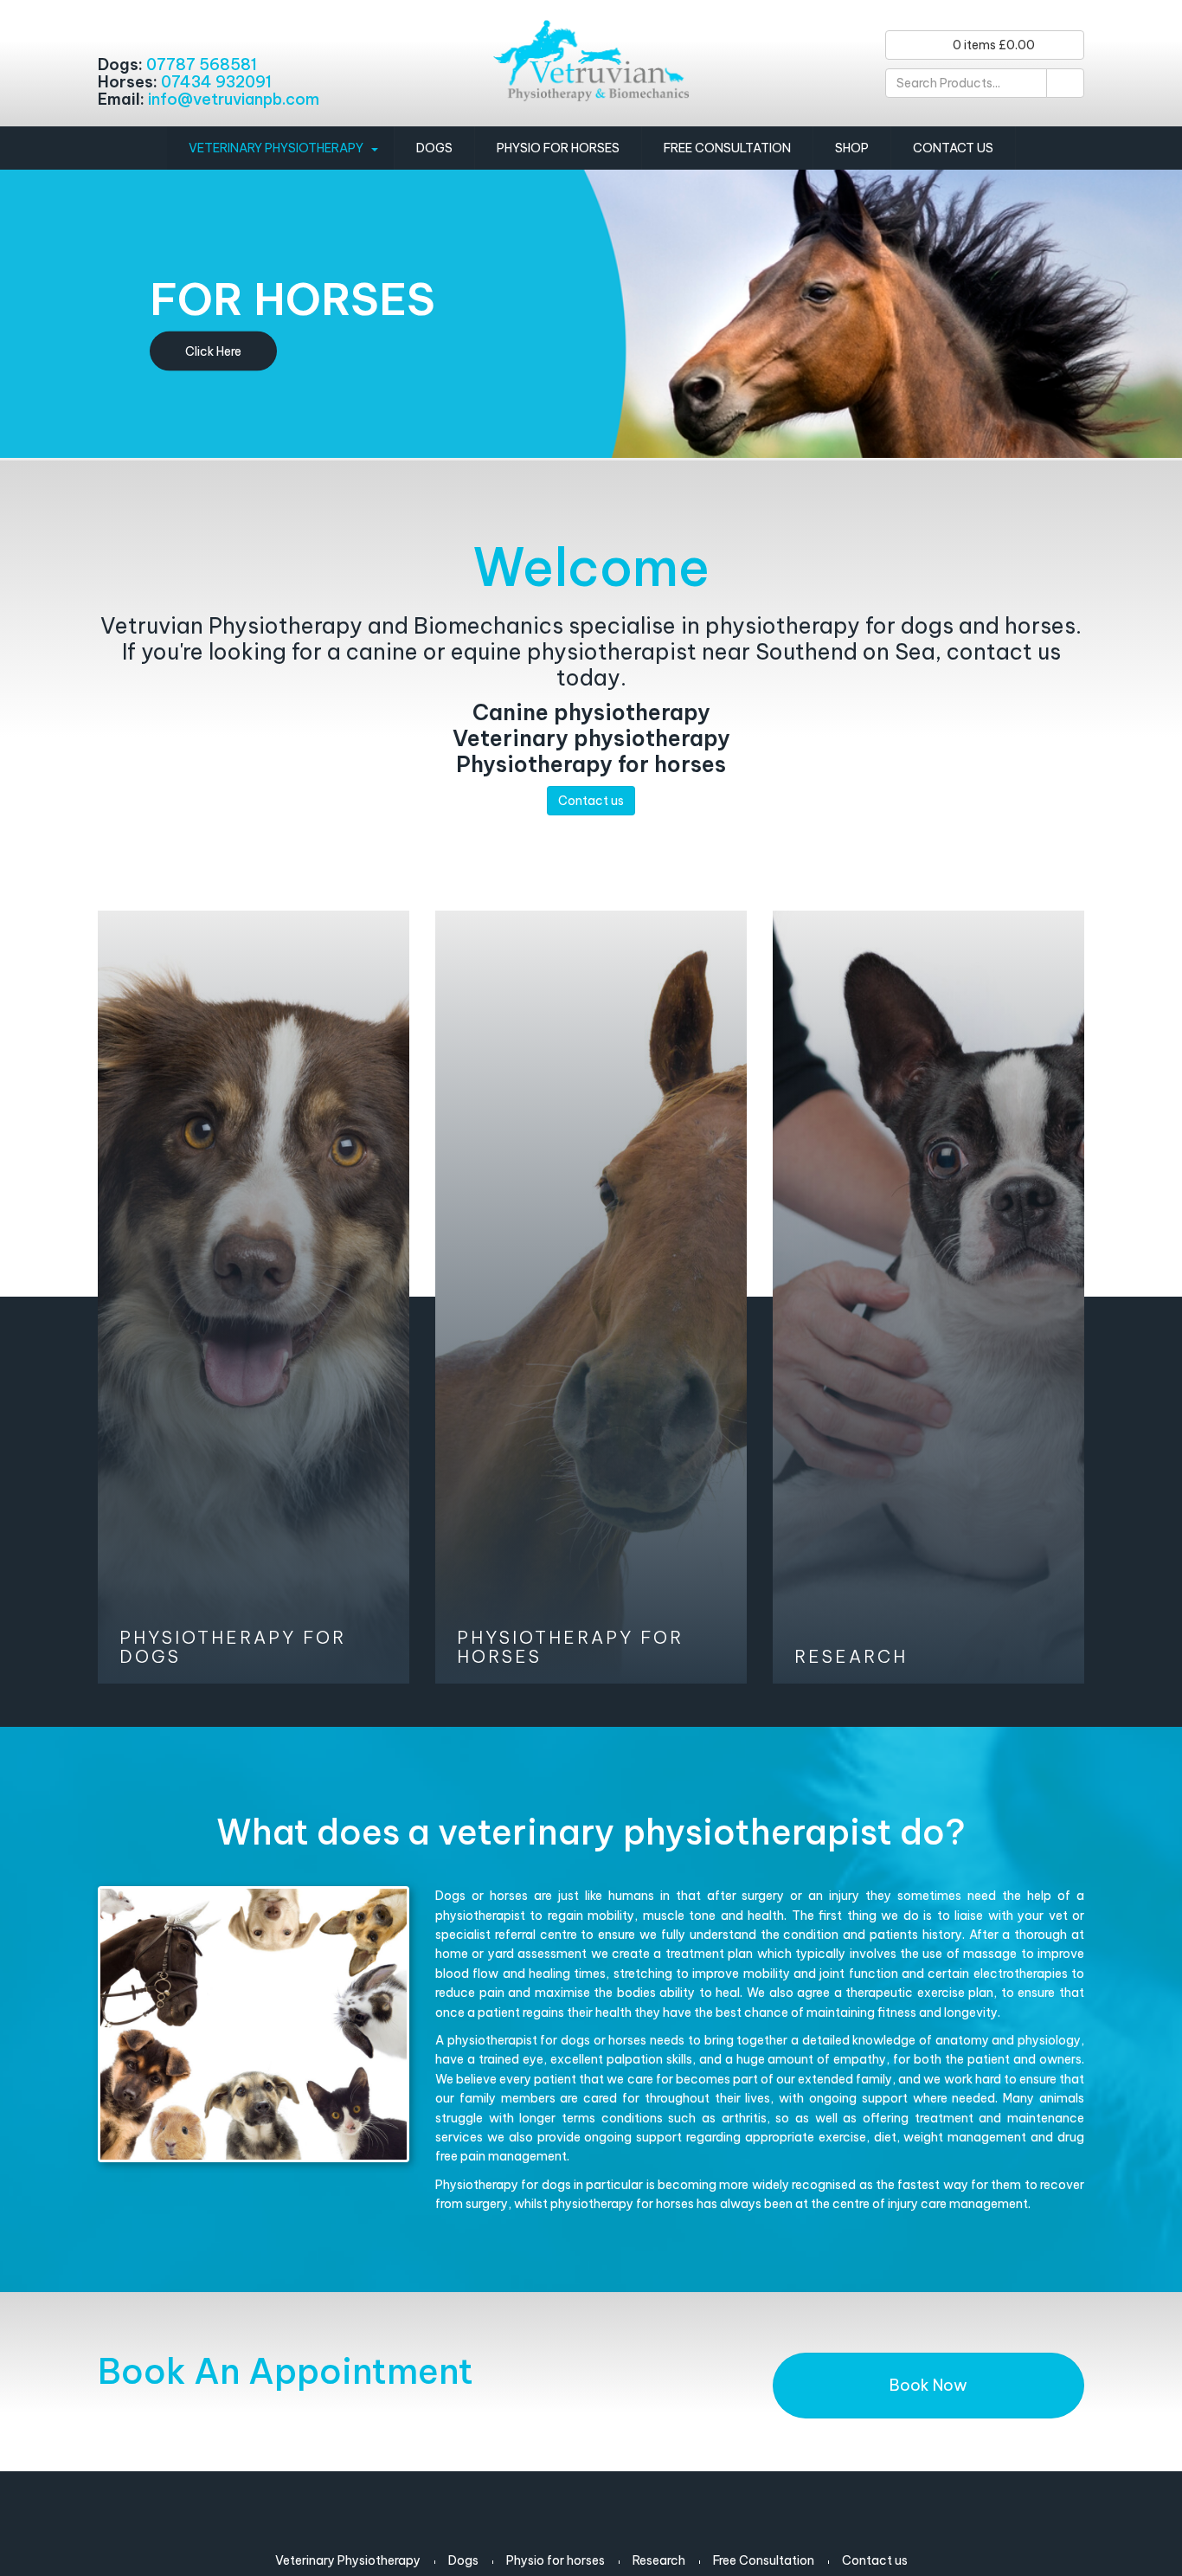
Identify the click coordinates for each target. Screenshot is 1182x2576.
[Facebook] (117, 28)
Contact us (953, 148)
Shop (852, 148)
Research (659, 2560)
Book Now (928, 2385)
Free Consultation (727, 148)
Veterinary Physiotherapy (276, 148)
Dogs (434, 148)
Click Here (213, 351)
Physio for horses (558, 148)
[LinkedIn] (161, 28)
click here (254, 1297)
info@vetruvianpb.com (234, 99)
